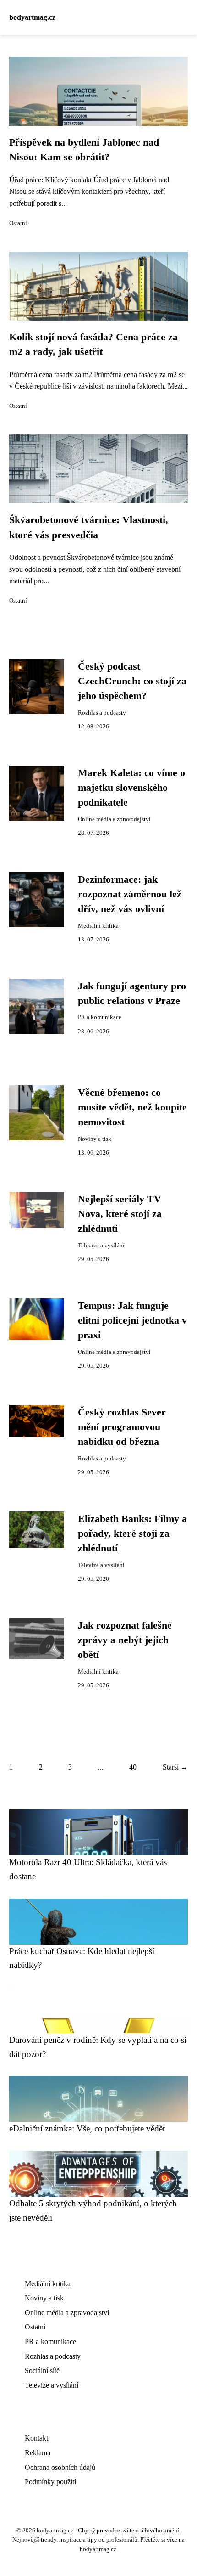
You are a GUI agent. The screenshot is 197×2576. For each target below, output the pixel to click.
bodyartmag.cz (32, 17)
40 (133, 1767)
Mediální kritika (98, 926)
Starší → (175, 1767)
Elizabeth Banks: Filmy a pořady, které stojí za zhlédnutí (132, 1534)
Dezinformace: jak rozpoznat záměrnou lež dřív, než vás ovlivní (130, 894)
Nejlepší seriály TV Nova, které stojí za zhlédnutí (120, 1214)
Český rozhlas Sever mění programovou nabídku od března (122, 1427)
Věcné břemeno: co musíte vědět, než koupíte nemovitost (132, 1108)
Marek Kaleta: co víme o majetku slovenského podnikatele (131, 788)
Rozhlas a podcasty (102, 713)
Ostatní (18, 223)
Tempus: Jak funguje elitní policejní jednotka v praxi (132, 1321)
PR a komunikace (100, 1017)
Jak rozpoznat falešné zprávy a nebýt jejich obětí (125, 1640)
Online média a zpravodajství (114, 819)
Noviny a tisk (95, 1139)
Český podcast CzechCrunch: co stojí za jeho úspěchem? (132, 681)
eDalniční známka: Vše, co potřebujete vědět (87, 2128)
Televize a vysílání (101, 1246)
